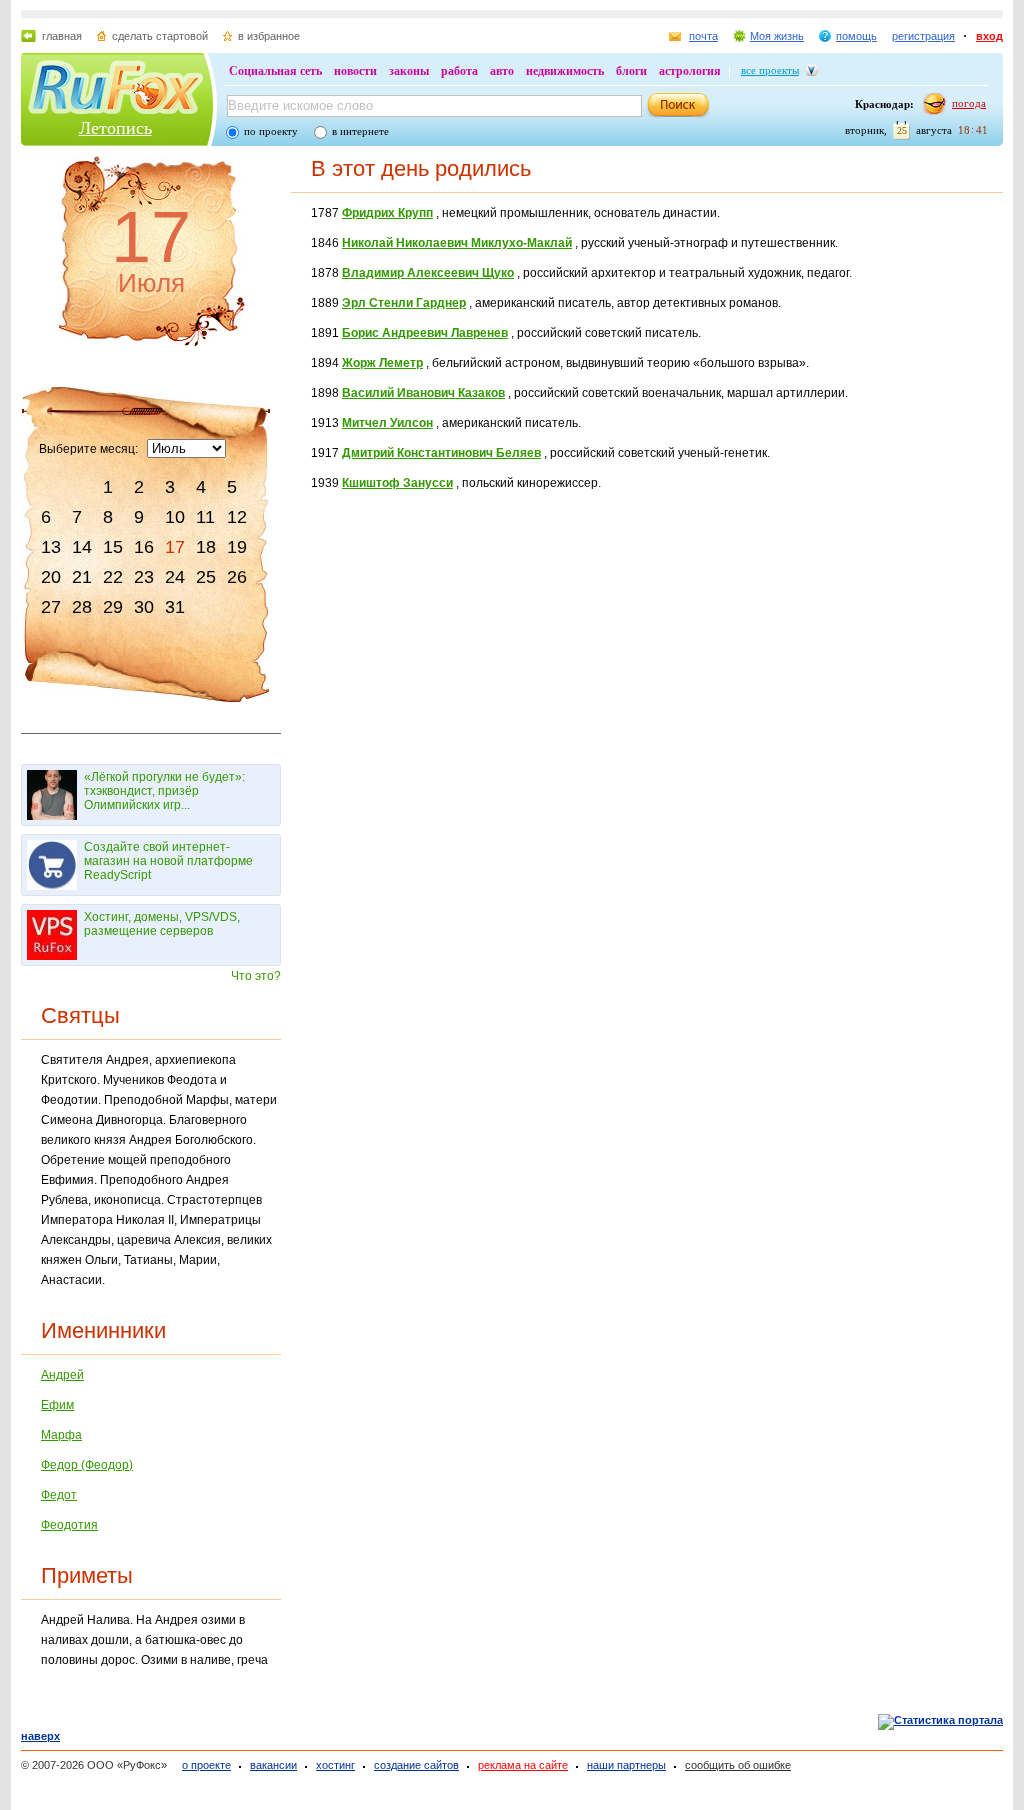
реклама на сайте (523, 1765)
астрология (690, 71)
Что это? (256, 976)
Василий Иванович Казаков (423, 393)
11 (205, 517)
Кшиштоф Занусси (397, 483)
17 (175, 547)
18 (206, 547)
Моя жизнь (777, 36)
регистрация (923, 36)
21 (82, 577)
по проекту (271, 131)
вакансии (273, 1765)
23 (144, 577)
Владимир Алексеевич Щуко (428, 273)
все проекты (770, 70)
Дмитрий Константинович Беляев (441, 453)
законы (409, 71)
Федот (59, 1495)
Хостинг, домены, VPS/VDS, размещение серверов (162, 924)
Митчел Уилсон (387, 423)
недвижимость (565, 71)
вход (989, 36)
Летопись (115, 128)
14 (82, 547)
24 (175, 577)
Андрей (62, 1375)
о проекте (206, 1765)
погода (969, 103)
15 (113, 547)
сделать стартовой (160, 36)
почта (703, 36)
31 (175, 607)
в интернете (360, 131)
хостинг (335, 1765)
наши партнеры (626, 1765)
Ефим (57, 1405)
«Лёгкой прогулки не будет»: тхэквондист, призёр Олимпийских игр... (164, 791)
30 (144, 607)
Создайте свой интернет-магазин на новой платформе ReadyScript (168, 861)
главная (62, 36)
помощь (856, 36)
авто (502, 71)
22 (113, 577)
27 (51, 607)
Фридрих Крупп (387, 213)
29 (113, 607)
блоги (631, 71)
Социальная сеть (275, 71)
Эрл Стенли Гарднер (404, 303)
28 (82, 607)
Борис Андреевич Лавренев (425, 333)
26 (237, 577)
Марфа (61, 1435)
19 (237, 547)
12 (237, 517)
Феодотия (69, 1525)
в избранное (269, 36)
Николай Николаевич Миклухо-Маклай (457, 243)
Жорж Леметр (382, 363)
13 (51, 547)
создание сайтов (416, 1765)
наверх (40, 1736)
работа (459, 71)
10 (175, 517)
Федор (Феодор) (87, 1465)
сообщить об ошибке (738, 1765)
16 (144, 547)
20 (51, 577)
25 (206, 577)
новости (355, 71)
